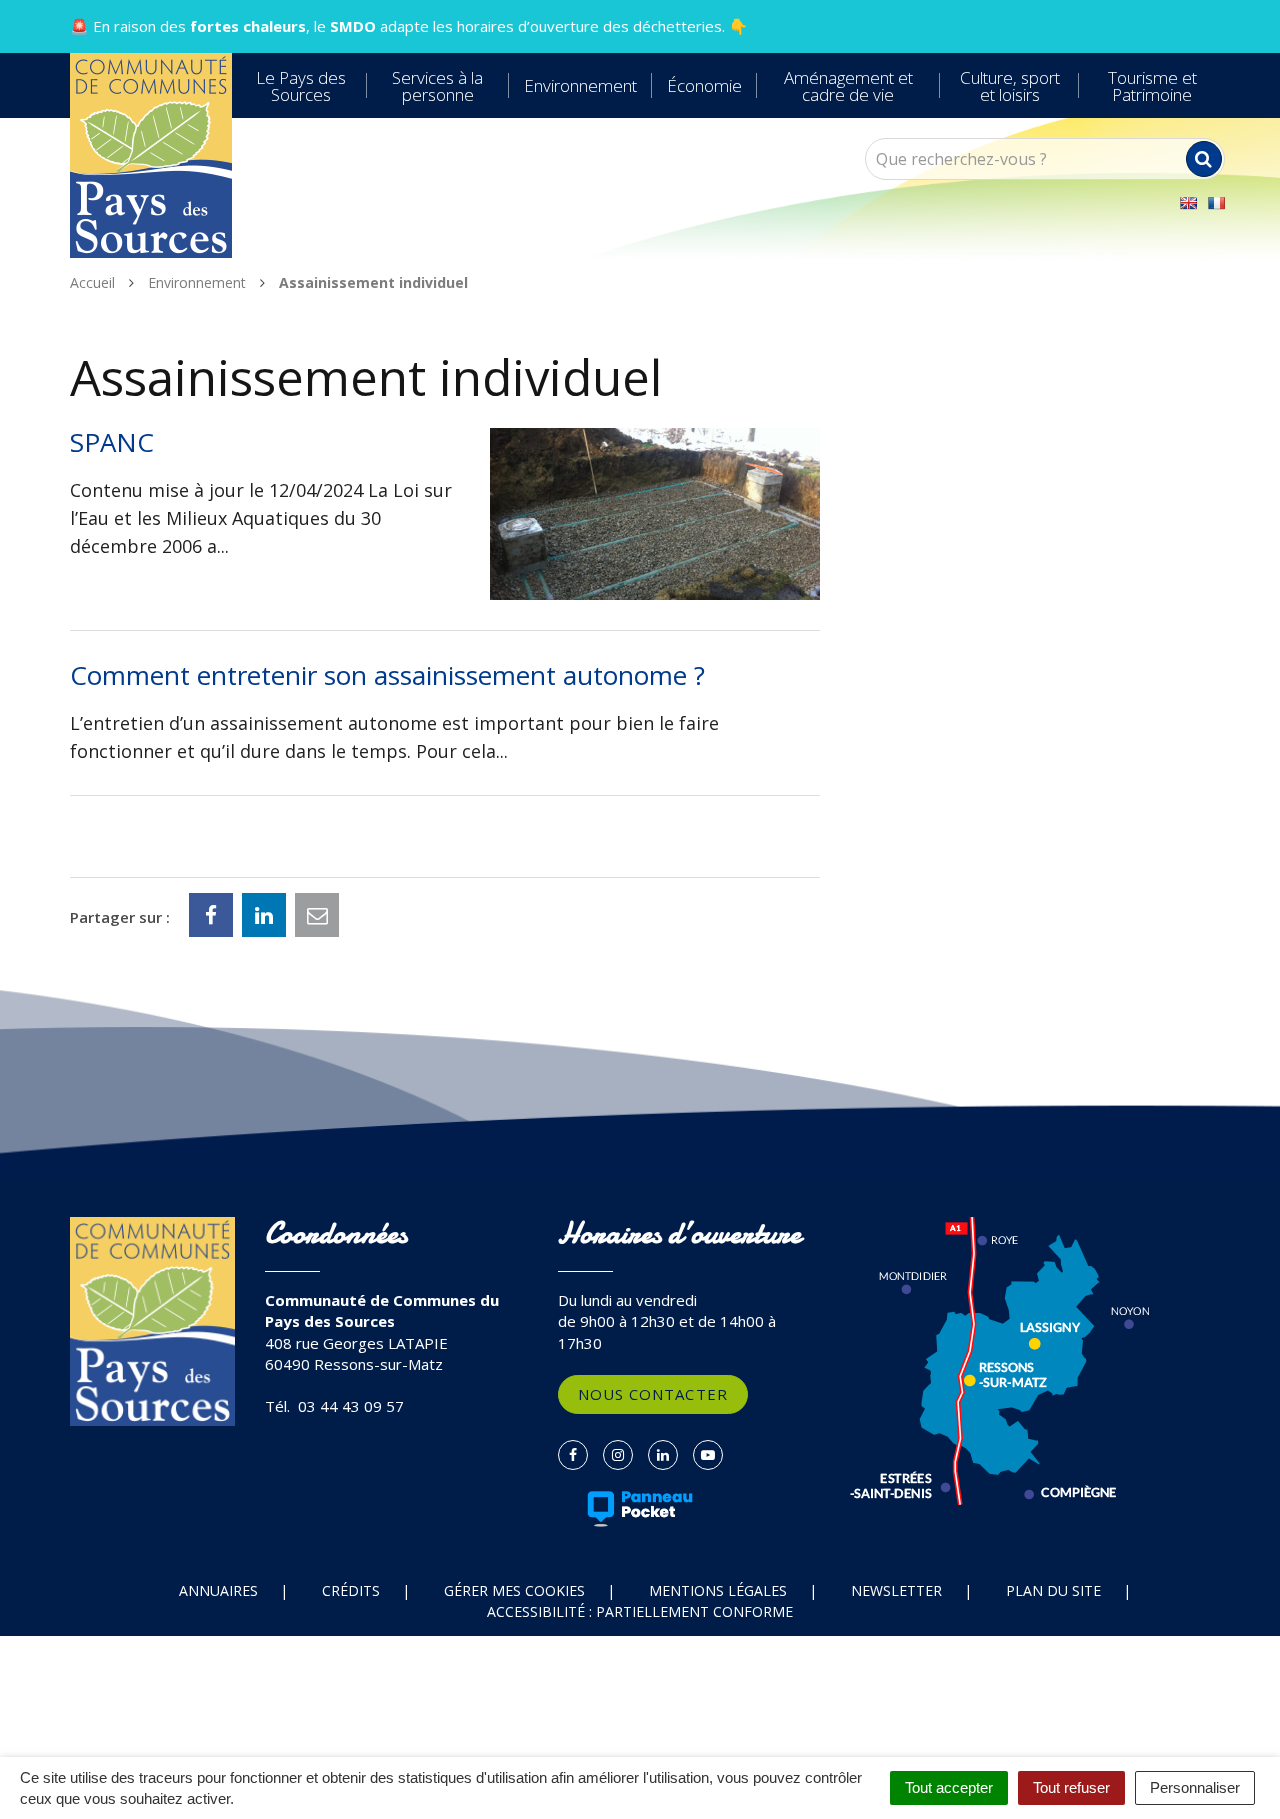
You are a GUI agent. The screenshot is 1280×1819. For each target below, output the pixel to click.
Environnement (580, 85)
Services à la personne (437, 86)
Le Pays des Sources (301, 86)
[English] (1188, 203)
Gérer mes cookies (514, 1590)
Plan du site (1053, 1590)
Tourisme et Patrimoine (1152, 86)
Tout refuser (1071, 1787)
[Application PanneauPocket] (640, 1509)
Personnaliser (1195, 1787)
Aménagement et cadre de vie (848, 86)
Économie (704, 85)
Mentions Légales (718, 1590)
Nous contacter (653, 1394)
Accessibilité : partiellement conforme (640, 1611)
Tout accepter (949, 1787)
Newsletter (896, 1590)
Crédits (351, 1590)
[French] (1216, 203)
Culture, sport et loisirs (1010, 86)
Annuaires (218, 1590)
